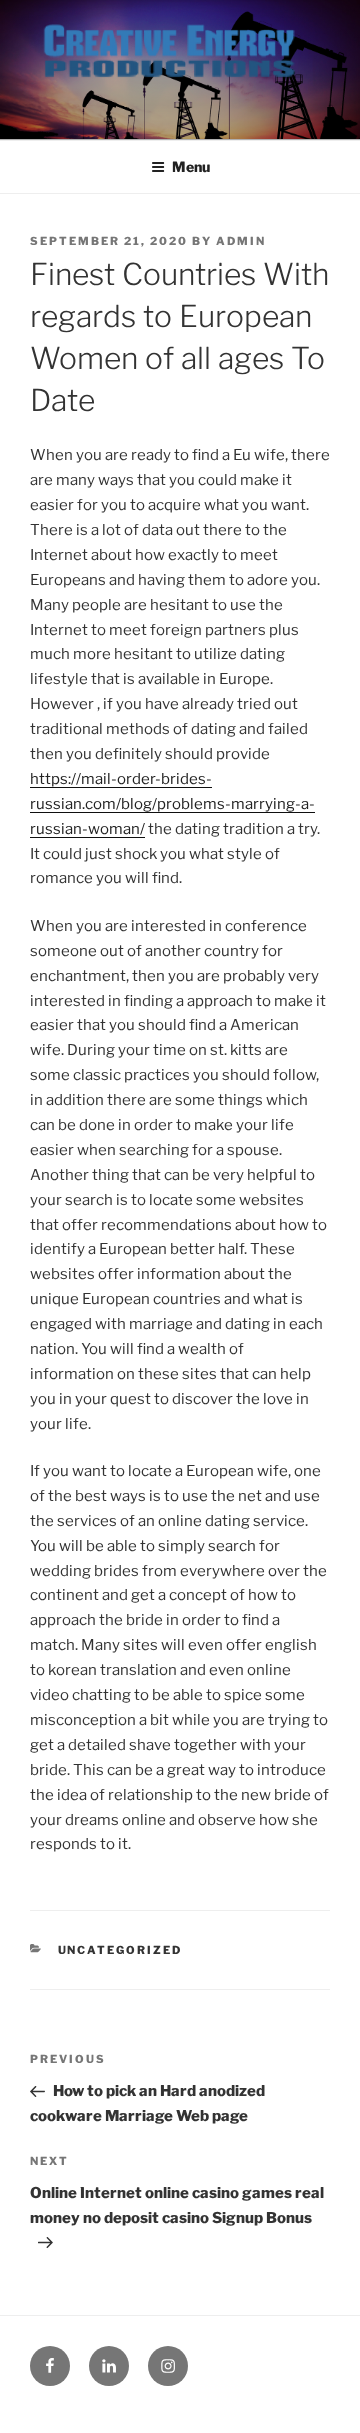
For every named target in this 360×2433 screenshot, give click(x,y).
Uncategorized (120, 1950)
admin (241, 241)
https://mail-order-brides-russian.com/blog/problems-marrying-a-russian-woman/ (172, 804)
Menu (191, 166)
